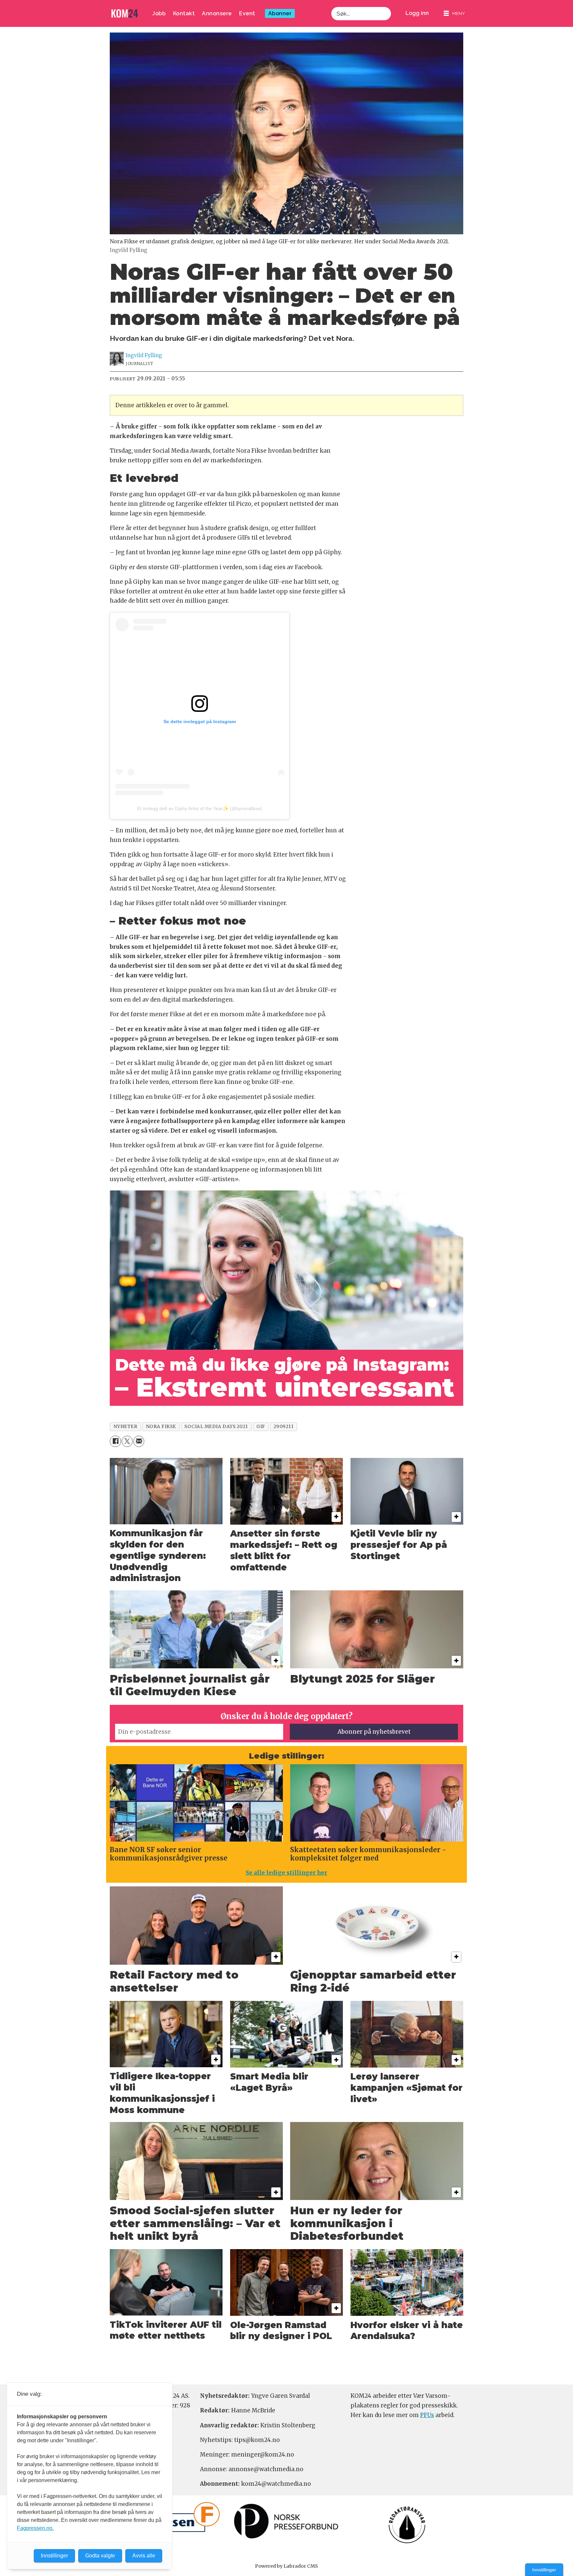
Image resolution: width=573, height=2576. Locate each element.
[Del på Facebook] (115, 1441)
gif (261, 1427)
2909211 (284, 1427)
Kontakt (184, 13)
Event (247, 13)
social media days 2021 (216, 1427)
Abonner (280, 13)
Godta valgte (100, 2556)
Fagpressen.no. (35, 2528)
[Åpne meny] (454, 13)
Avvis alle (144, 2556)
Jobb (159, 13)
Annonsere (217, 13)
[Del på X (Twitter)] (127, 1441)
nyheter (126, 1427)
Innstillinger (544, 2570)
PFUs (427, 2415)
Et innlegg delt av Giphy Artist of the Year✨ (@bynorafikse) (200, 808)
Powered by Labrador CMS (286, 2566)
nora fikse (161, 1427)
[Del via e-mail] (139, 1441)
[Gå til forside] (125, 13)
